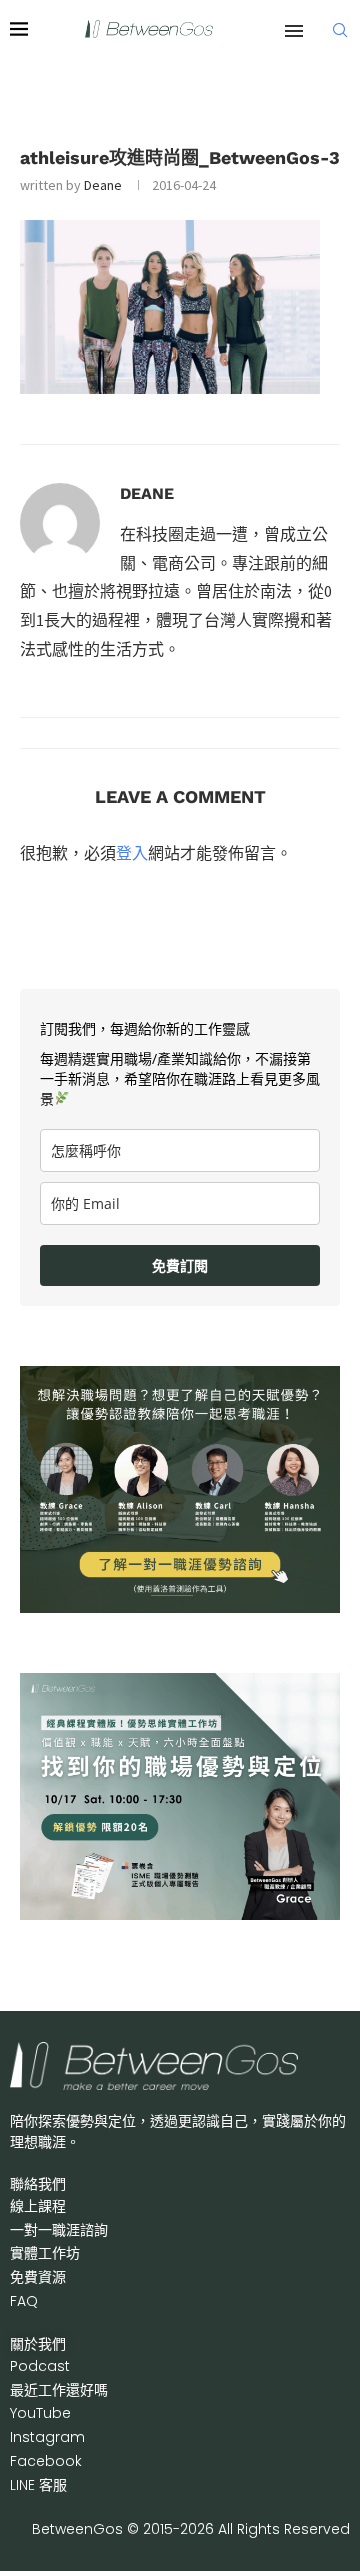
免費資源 (38, 2277)
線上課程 (38, 2206)
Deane (103, 185)
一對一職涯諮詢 (59, 2230)
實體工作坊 (45, 2253)
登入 (132, 853)
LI (38, 2485)
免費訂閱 (180, 1265)
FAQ (24, 2301)
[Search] (340, 30)
